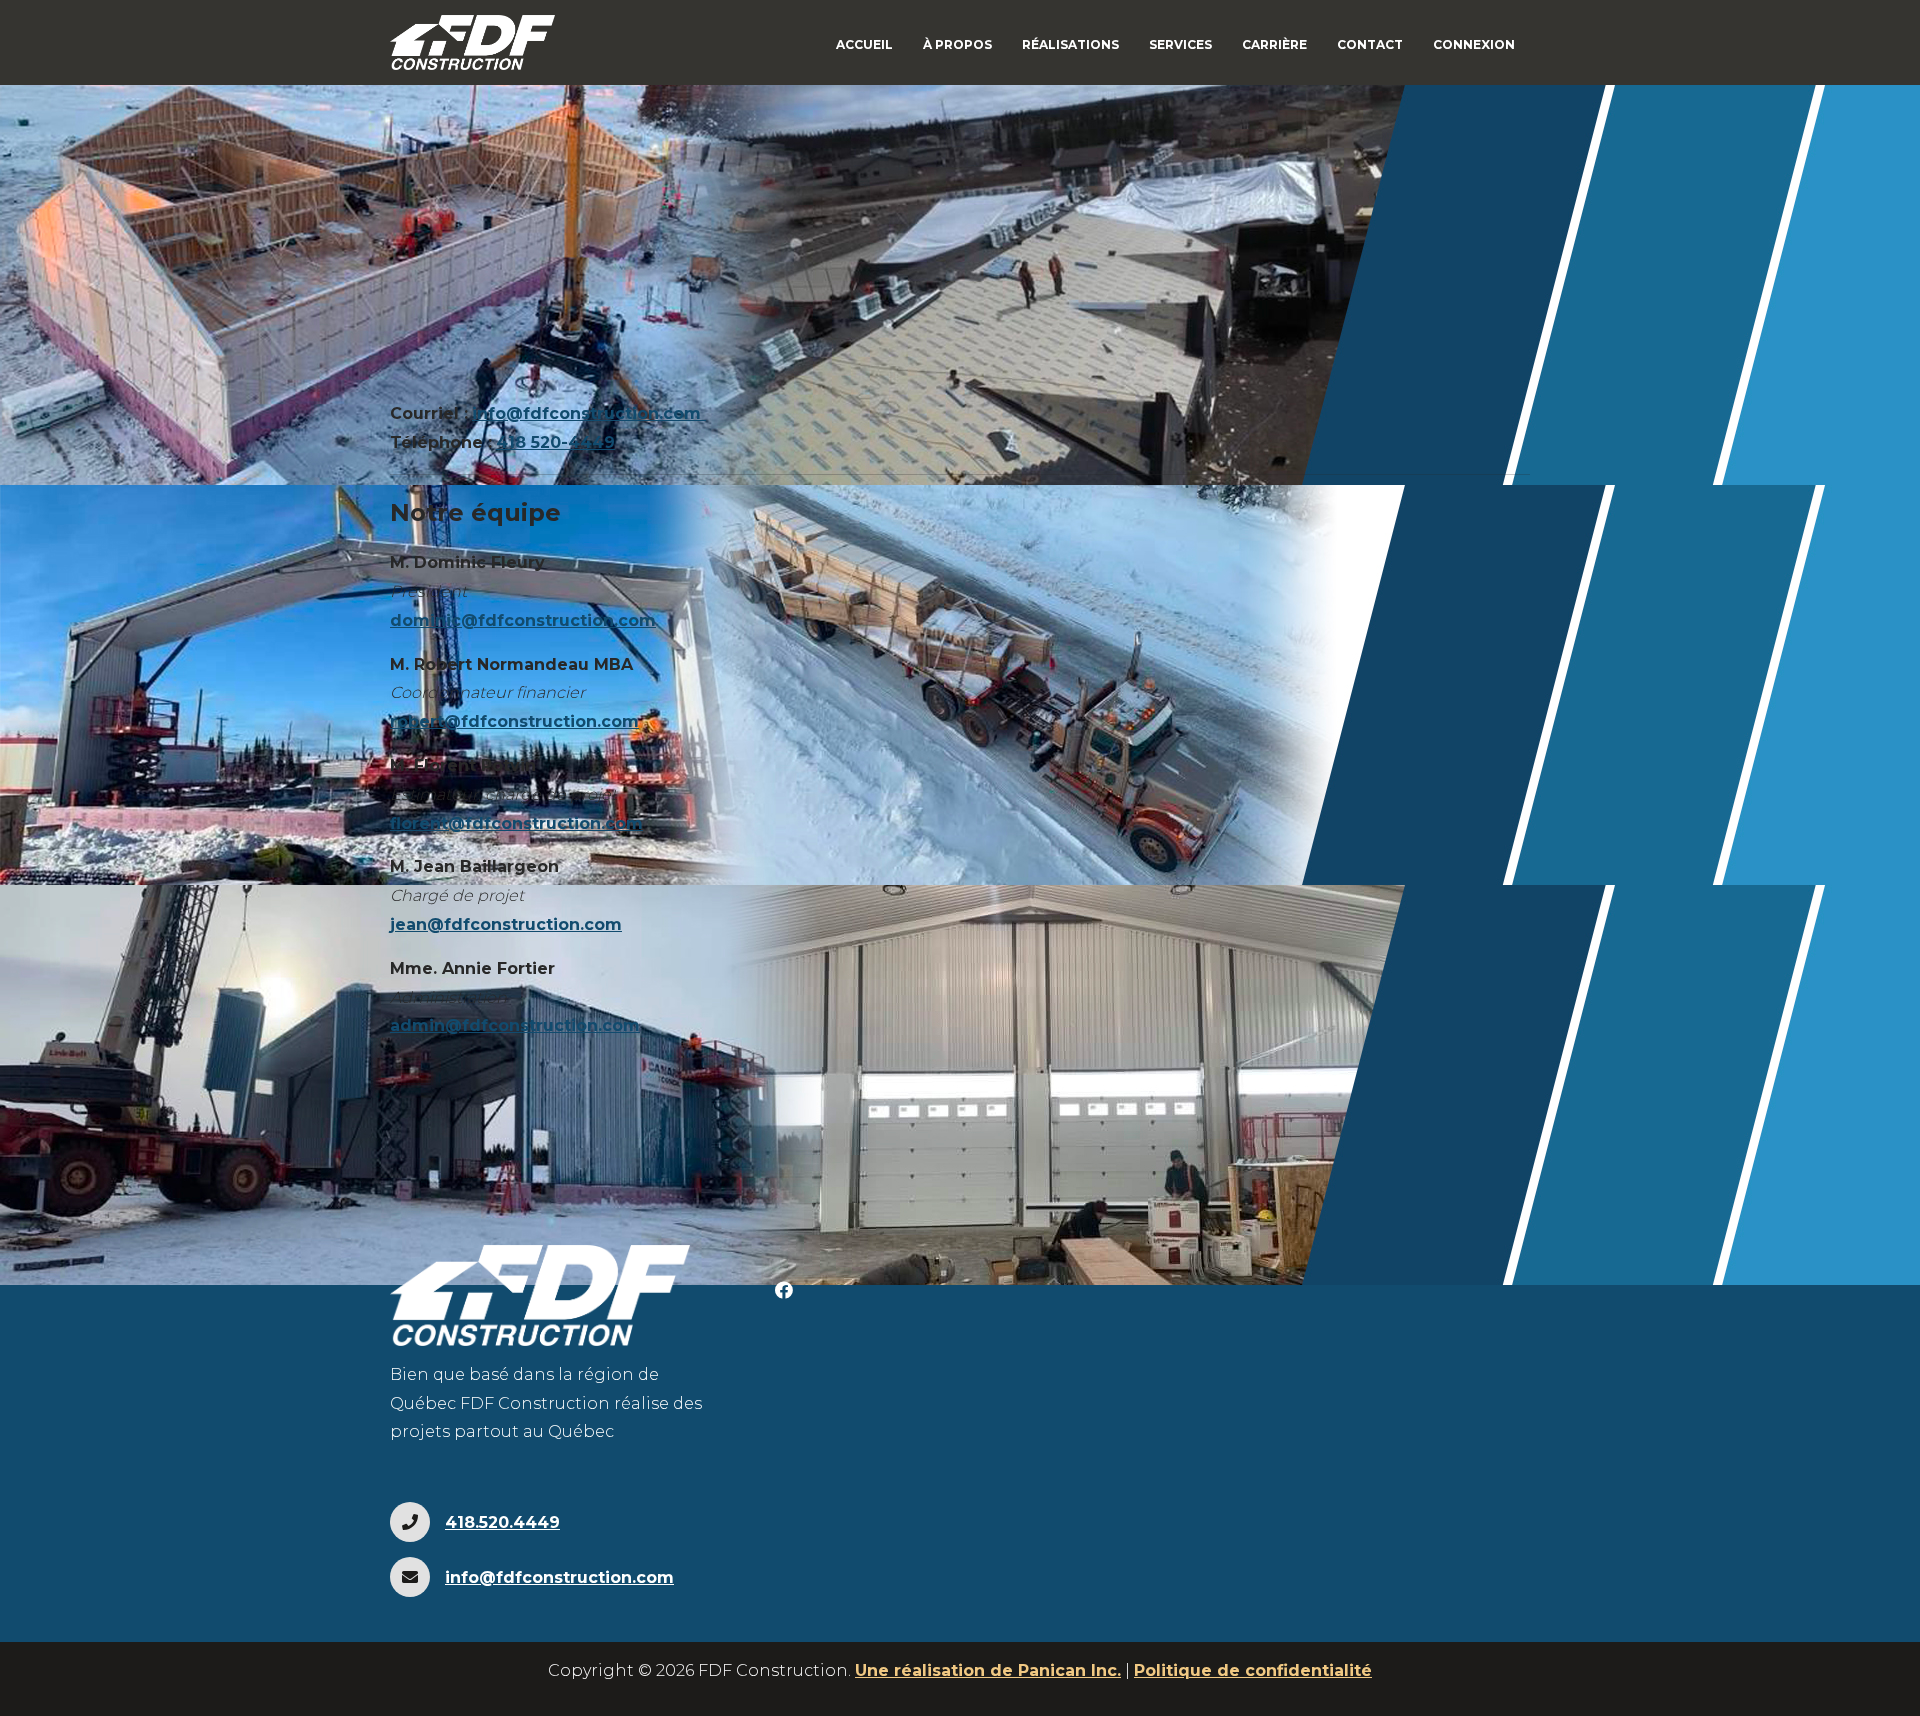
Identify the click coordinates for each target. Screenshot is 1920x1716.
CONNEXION (1474, 44)
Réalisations (1070, 44)
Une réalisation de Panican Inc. (988, 1670)
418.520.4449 (502, 1522)
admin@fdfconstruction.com (515, 1025)
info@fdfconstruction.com (586, 413)
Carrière (1274, 44)
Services (1180, 44)
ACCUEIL (864, 44)
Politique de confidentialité (1253, 1670)
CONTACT (1370, 44)
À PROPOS (957, 44)
